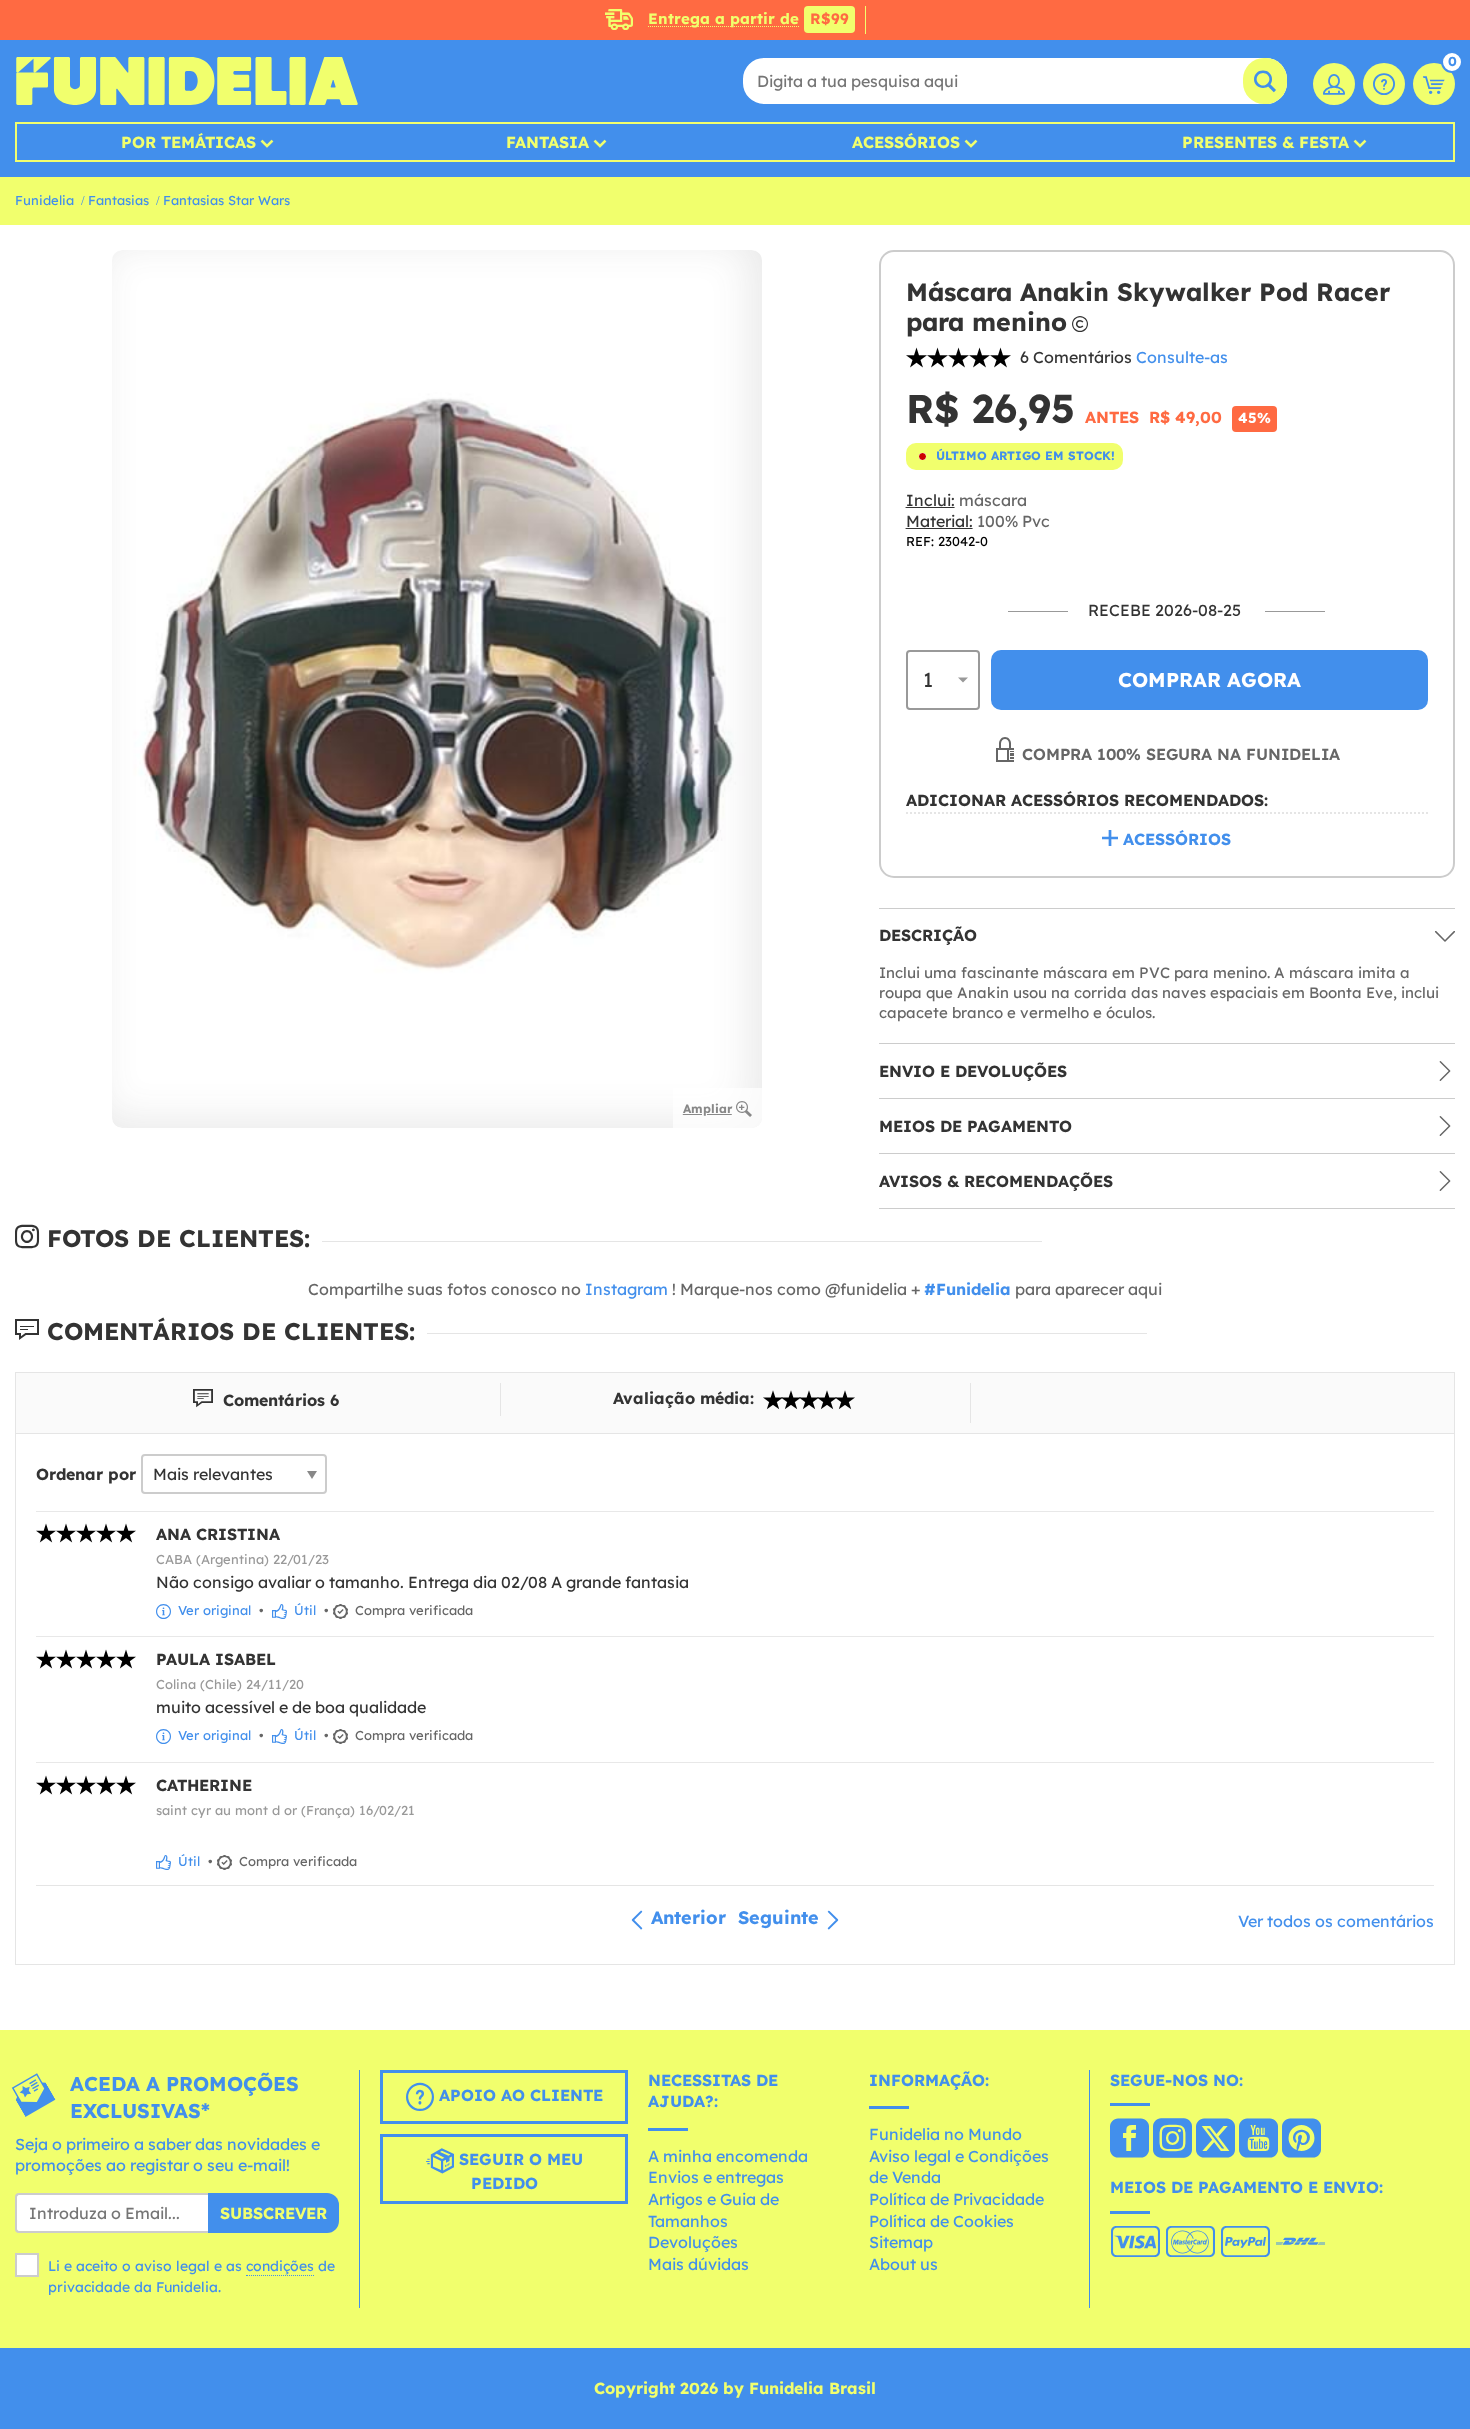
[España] (1129, 2140)
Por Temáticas (188, 142)
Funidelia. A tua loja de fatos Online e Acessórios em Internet (186, 81)
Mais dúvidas (698, 2264)
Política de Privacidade (956, 2199)
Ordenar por (86, 1474)
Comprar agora (1209, 679)
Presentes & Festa (1265, 142)
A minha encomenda (728, 2156)
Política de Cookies (941, 2221)
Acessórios (906, 142)
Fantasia (547, 142)
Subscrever (273, 2213)
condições (280, 2266)
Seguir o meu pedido (518, 2171)
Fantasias (118, 200)
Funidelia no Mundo (945, 2134)
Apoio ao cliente (518, 2095)
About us (903, 2264)
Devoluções (693, 2242)
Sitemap (901, 2242)
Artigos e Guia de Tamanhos (713, 2210)
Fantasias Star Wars (226, 200)
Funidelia (44, 200)
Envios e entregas (716, 2177)
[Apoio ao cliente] (1384, 84)
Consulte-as (1182, 357)
